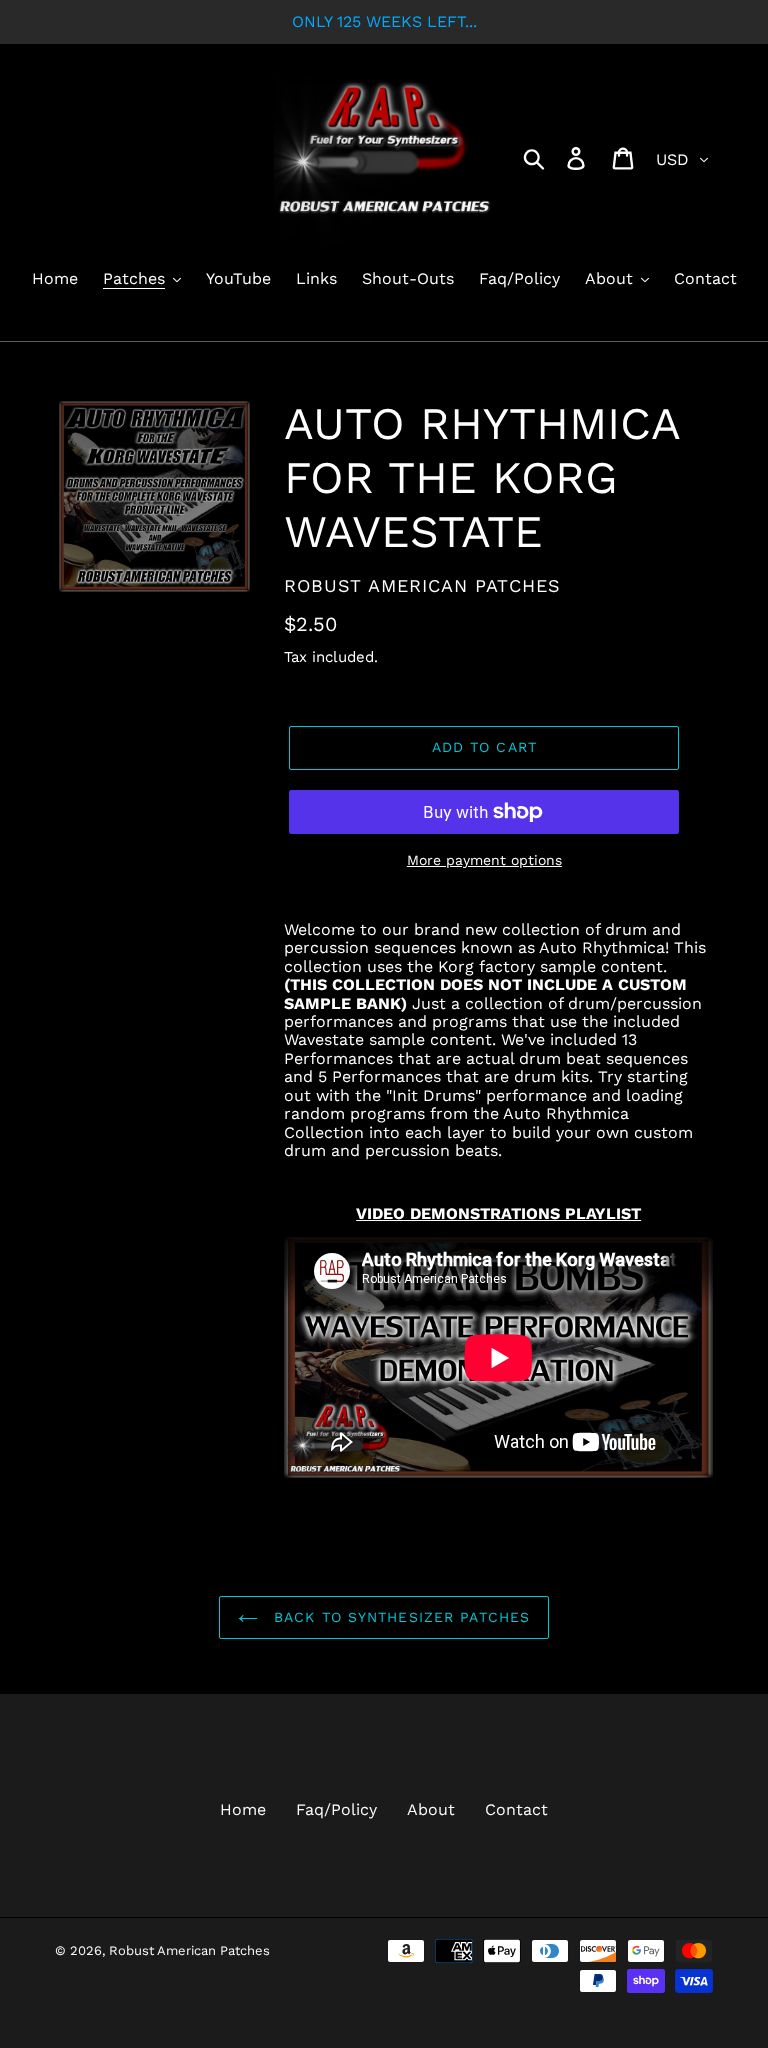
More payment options (484, 860)
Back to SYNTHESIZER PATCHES (399, 1617)
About (431, 1809)
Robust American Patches (189, 1950)
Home (243, 1809)
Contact (516, 1809)
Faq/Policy (336, 1809)
